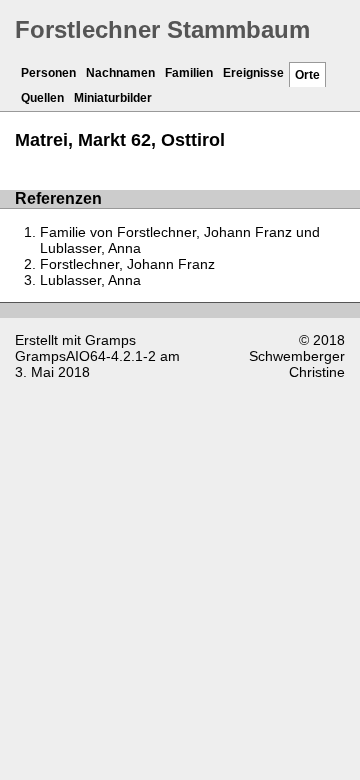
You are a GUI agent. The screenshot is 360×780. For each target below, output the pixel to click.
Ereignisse (253, 73)
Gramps (110, 340)
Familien (189, 73)
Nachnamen (120, 73)
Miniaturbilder (113, 98)
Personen (48, 73)
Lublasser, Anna (90, 280)
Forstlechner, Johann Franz (127, 264)
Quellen (42, 98)
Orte (307, 75)
